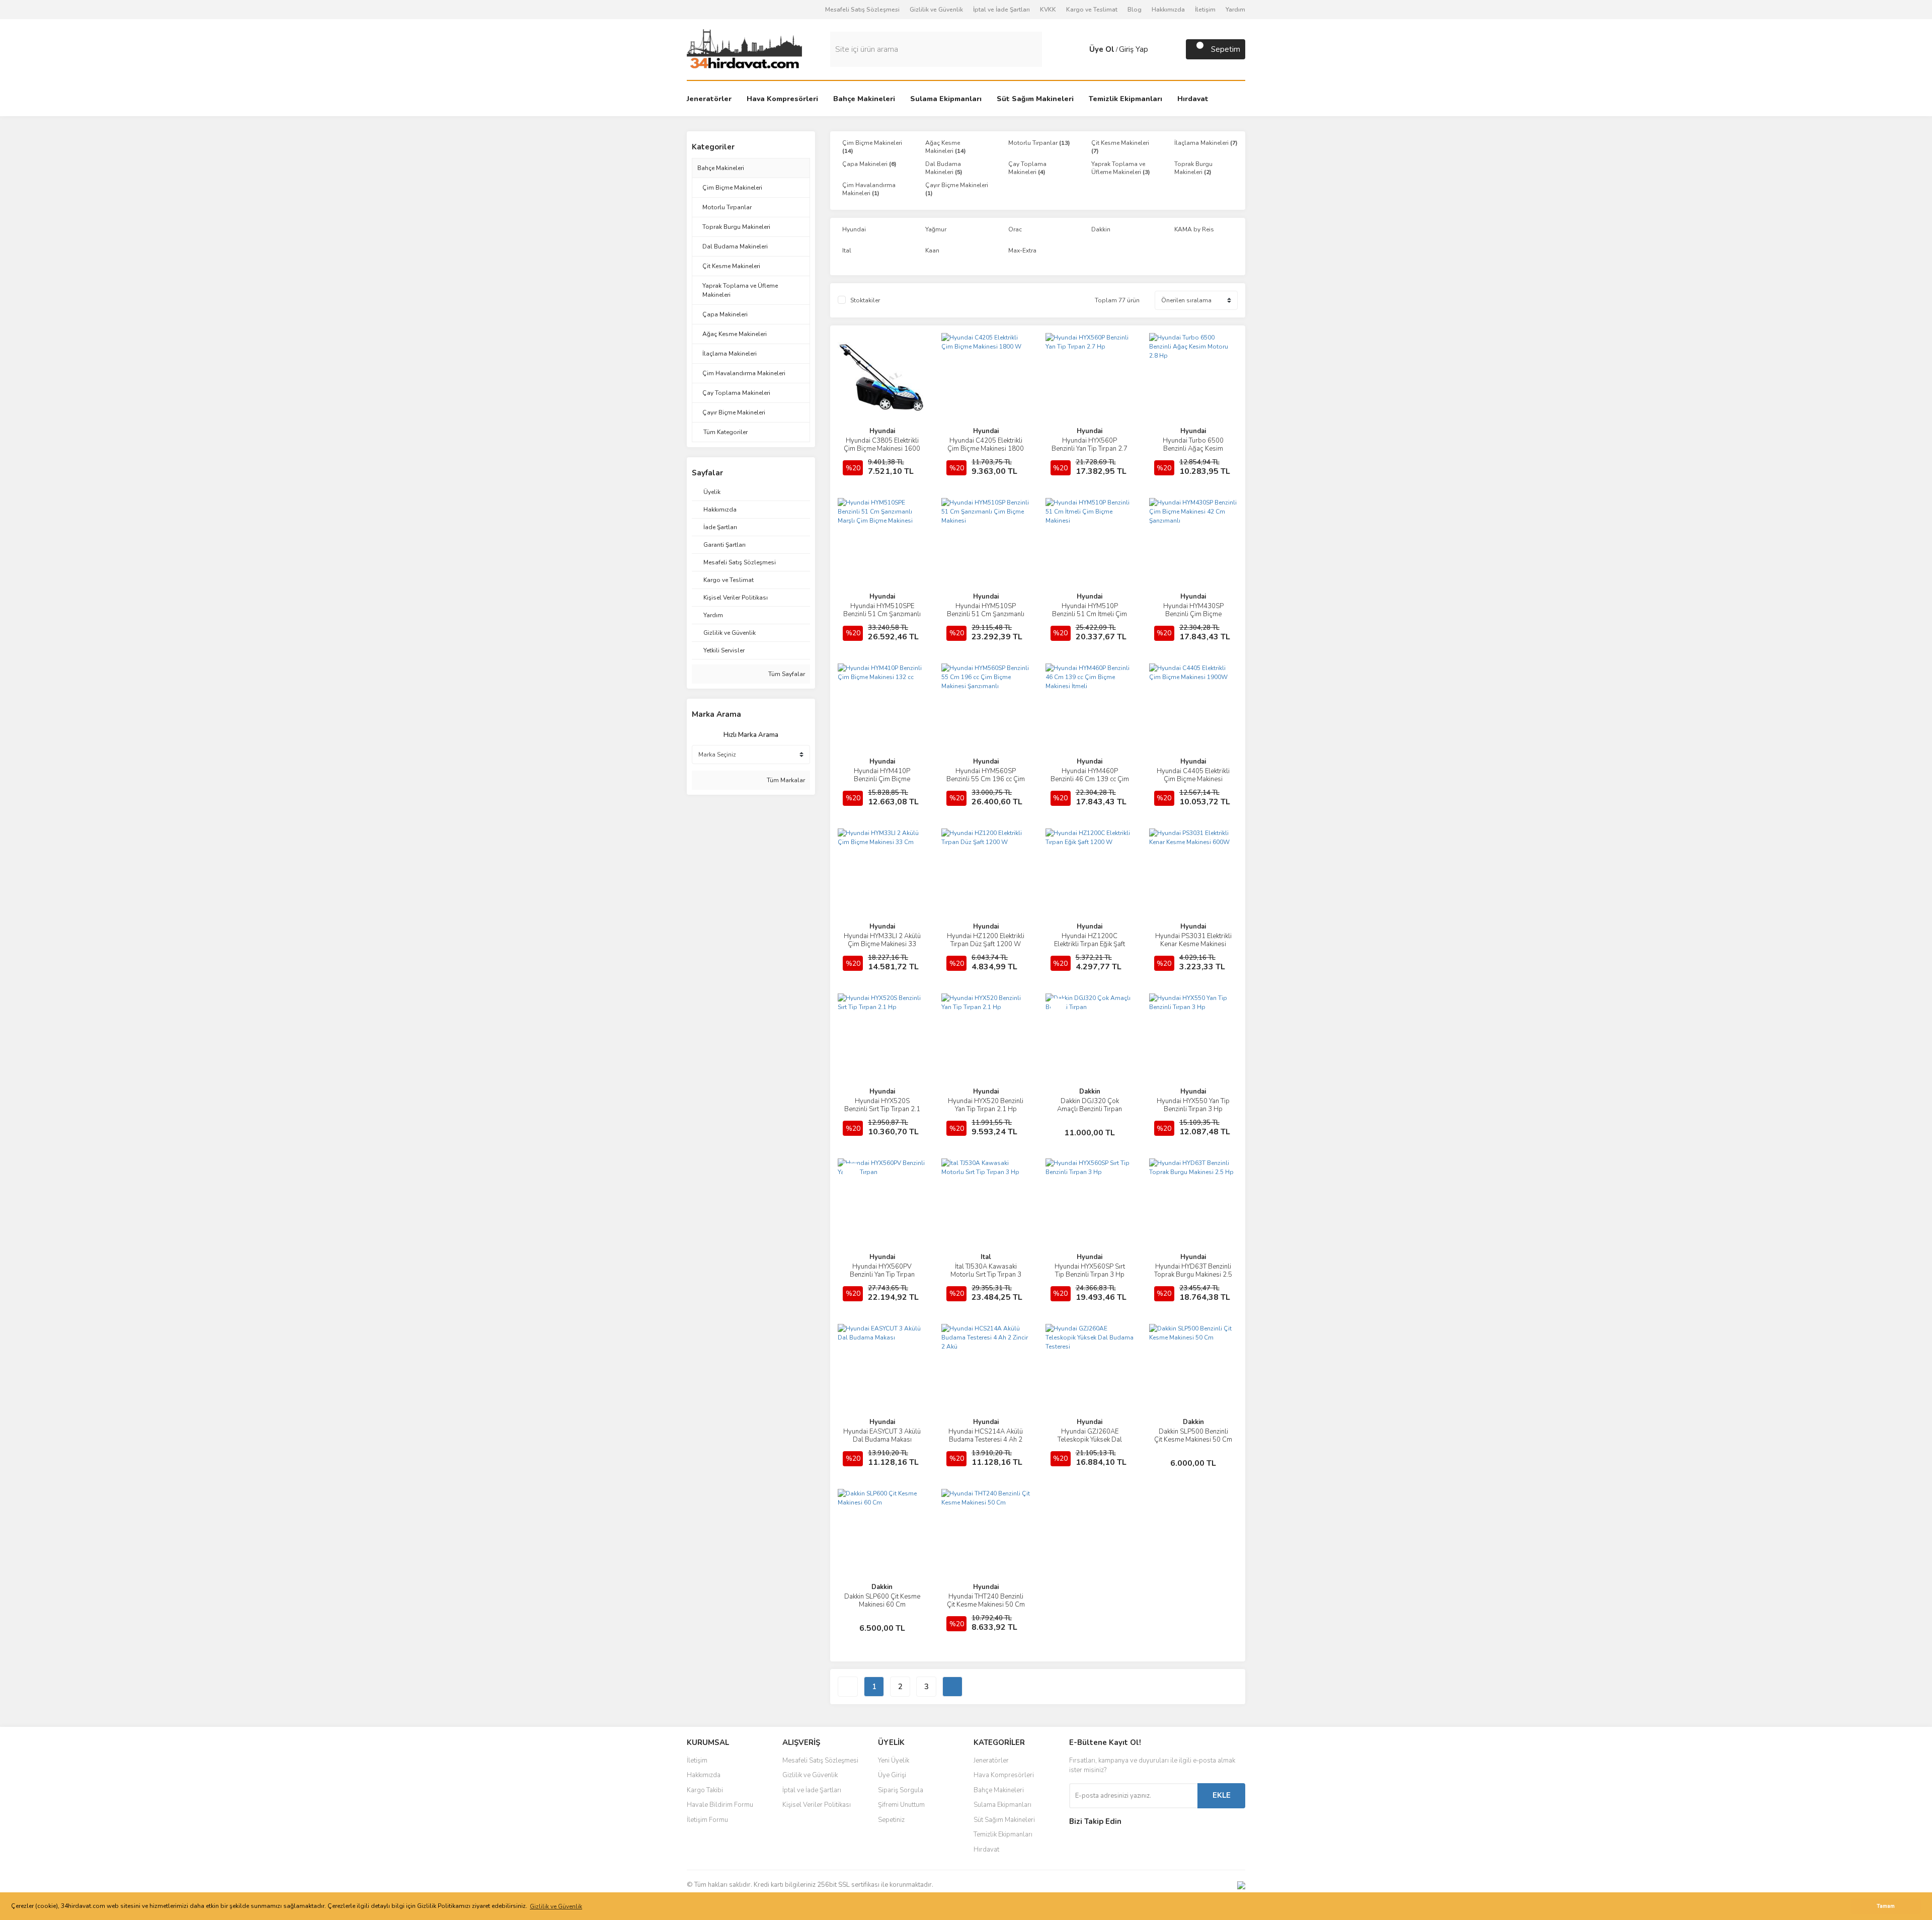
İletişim (1205, 10)
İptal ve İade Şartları (1001, 10)
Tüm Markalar (785, 780)
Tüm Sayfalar (786, 674)
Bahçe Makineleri (721, 168)
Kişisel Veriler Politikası (817, 1805)
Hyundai (882, 431)
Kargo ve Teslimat (1092, 10)
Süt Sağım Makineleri (1004, 1820)
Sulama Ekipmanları (1002, 1805)
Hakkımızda (1168, 10)
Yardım (1235, 10)
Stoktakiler (865, 300)
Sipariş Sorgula (901, 1790)
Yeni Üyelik (894, 1761)
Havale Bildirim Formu (720, 1805)
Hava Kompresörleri (1004, 1775)
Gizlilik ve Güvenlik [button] (556, 1906)
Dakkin (1090, 1092)
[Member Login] (1079, 49)
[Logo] (744, 49)
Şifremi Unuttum (901, 1805)
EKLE (1222, 1795)
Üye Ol (1102, 49)
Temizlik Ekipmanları (1003, 1834)
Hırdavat (986, 1850)
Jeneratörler (991, 1761)
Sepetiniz (891, 1820)
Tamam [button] (1886, 1906)
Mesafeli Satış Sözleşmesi (862, 10)
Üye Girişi (892, 1775)
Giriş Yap (1134, 49)
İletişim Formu (707, 1820)
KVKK (1048, 10)
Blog (1135, 10)
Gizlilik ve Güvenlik (936, 10)
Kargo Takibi (705, 1790)
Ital (986, 1257)
